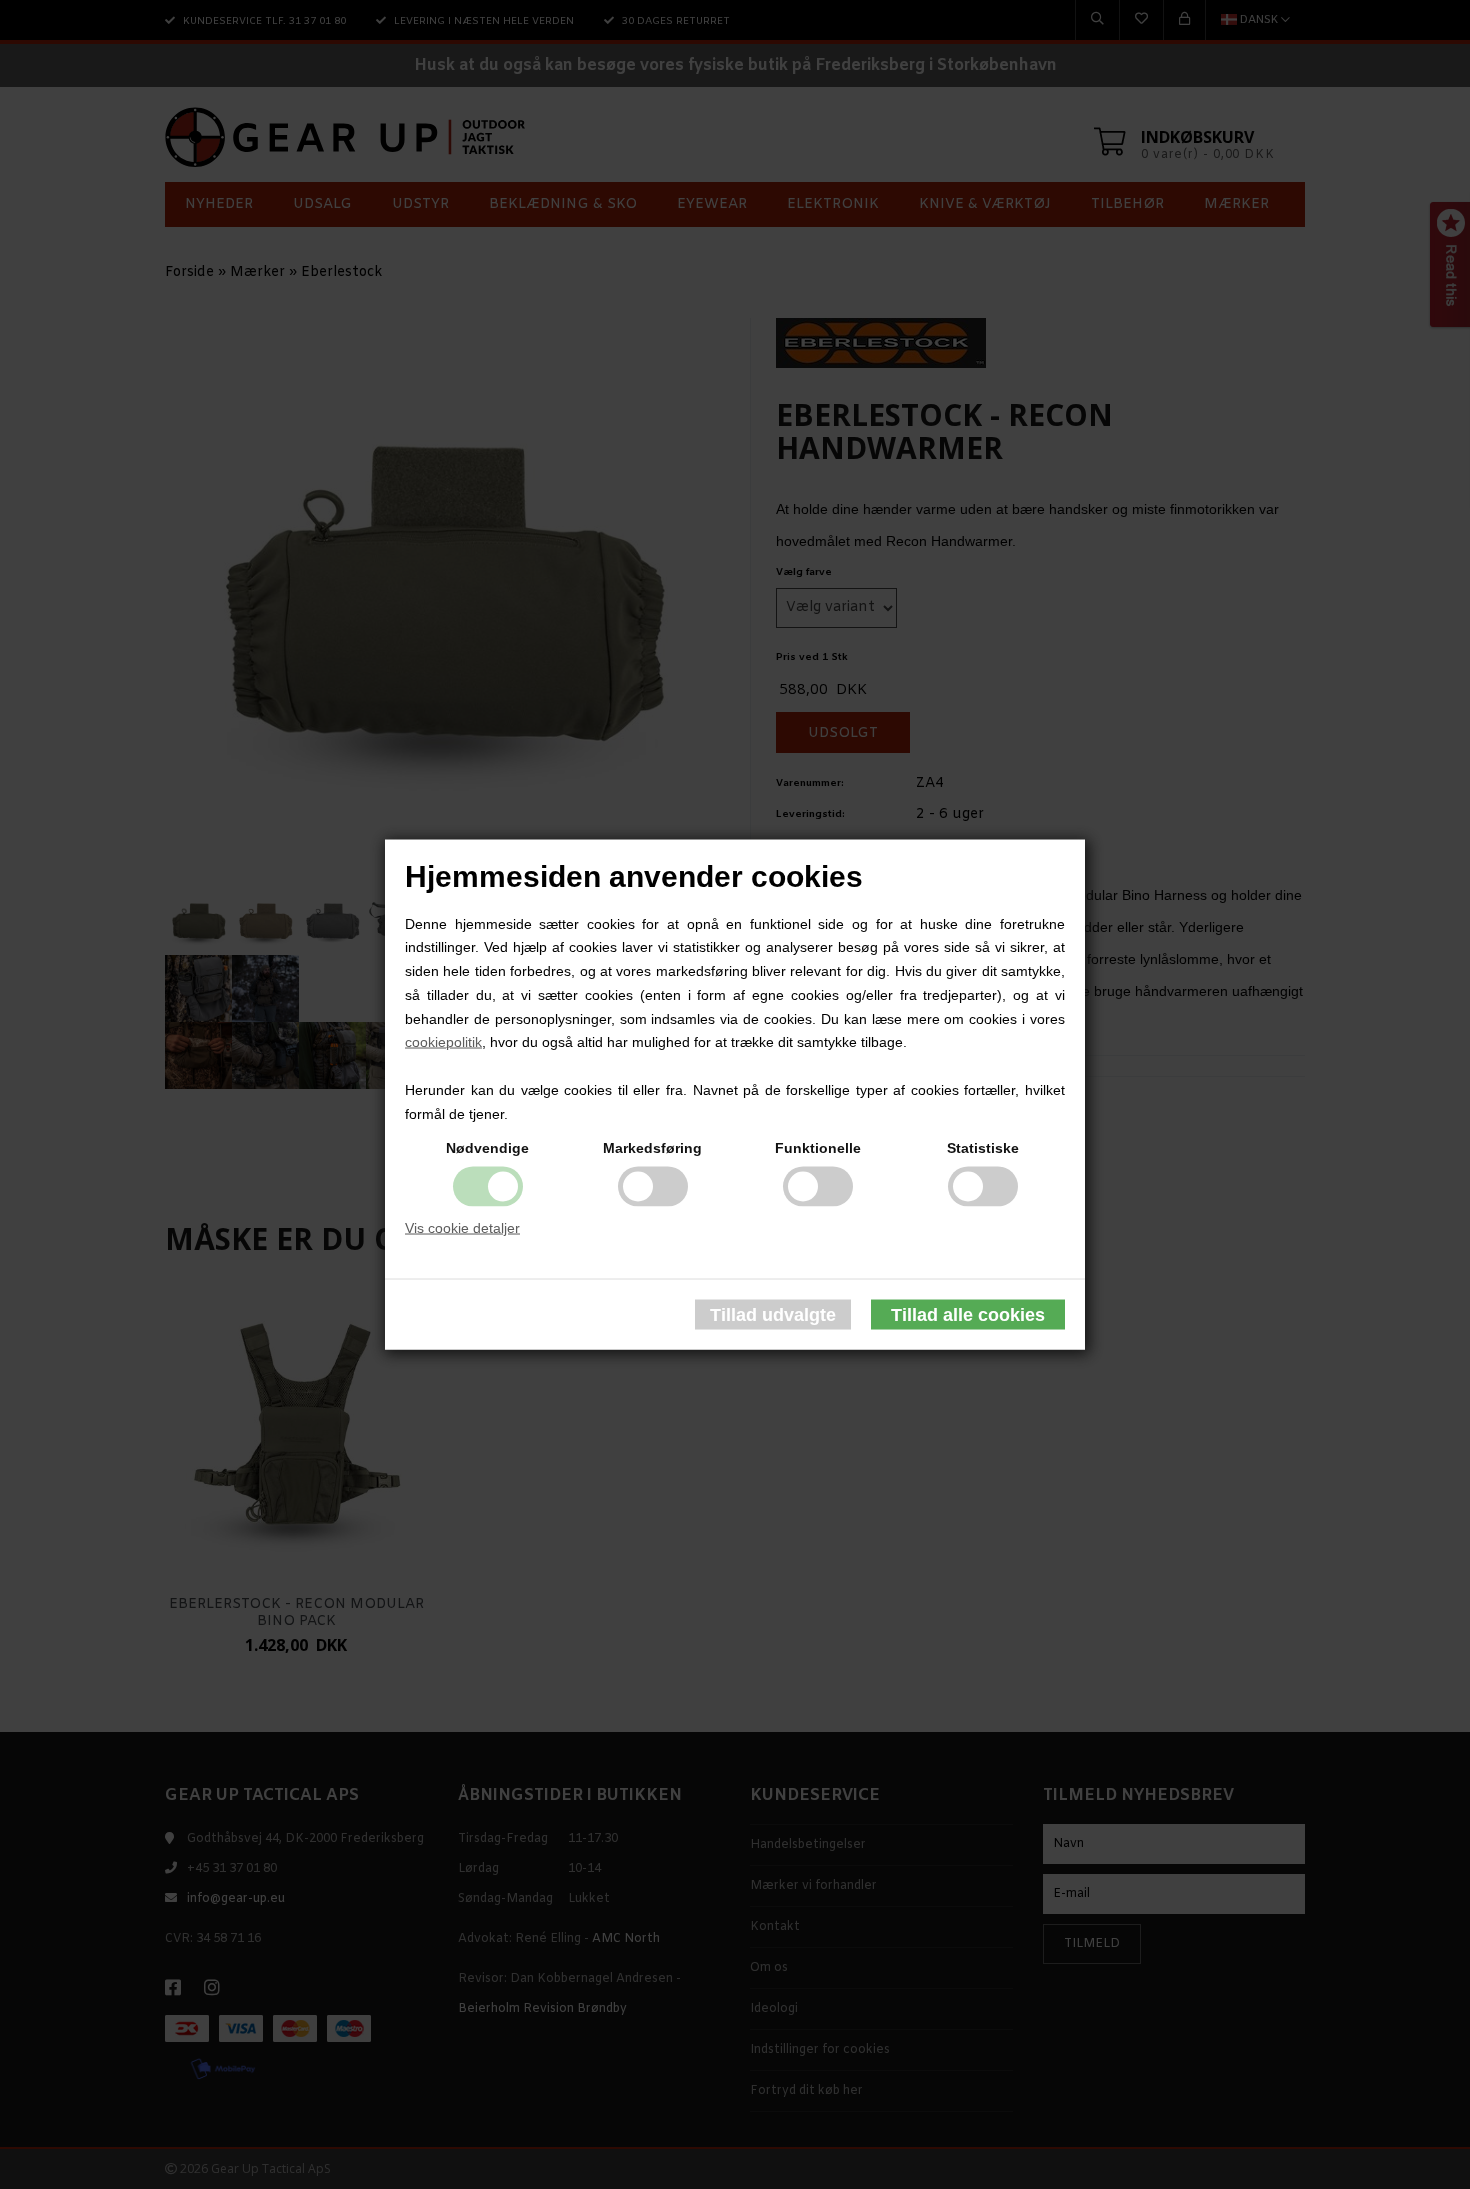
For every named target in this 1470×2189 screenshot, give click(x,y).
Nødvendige (487, 1147)
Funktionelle (818, 1147)
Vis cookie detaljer (462, 1227)
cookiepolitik (443, 1042)
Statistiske (983, 1147)
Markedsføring (652, 1147)
